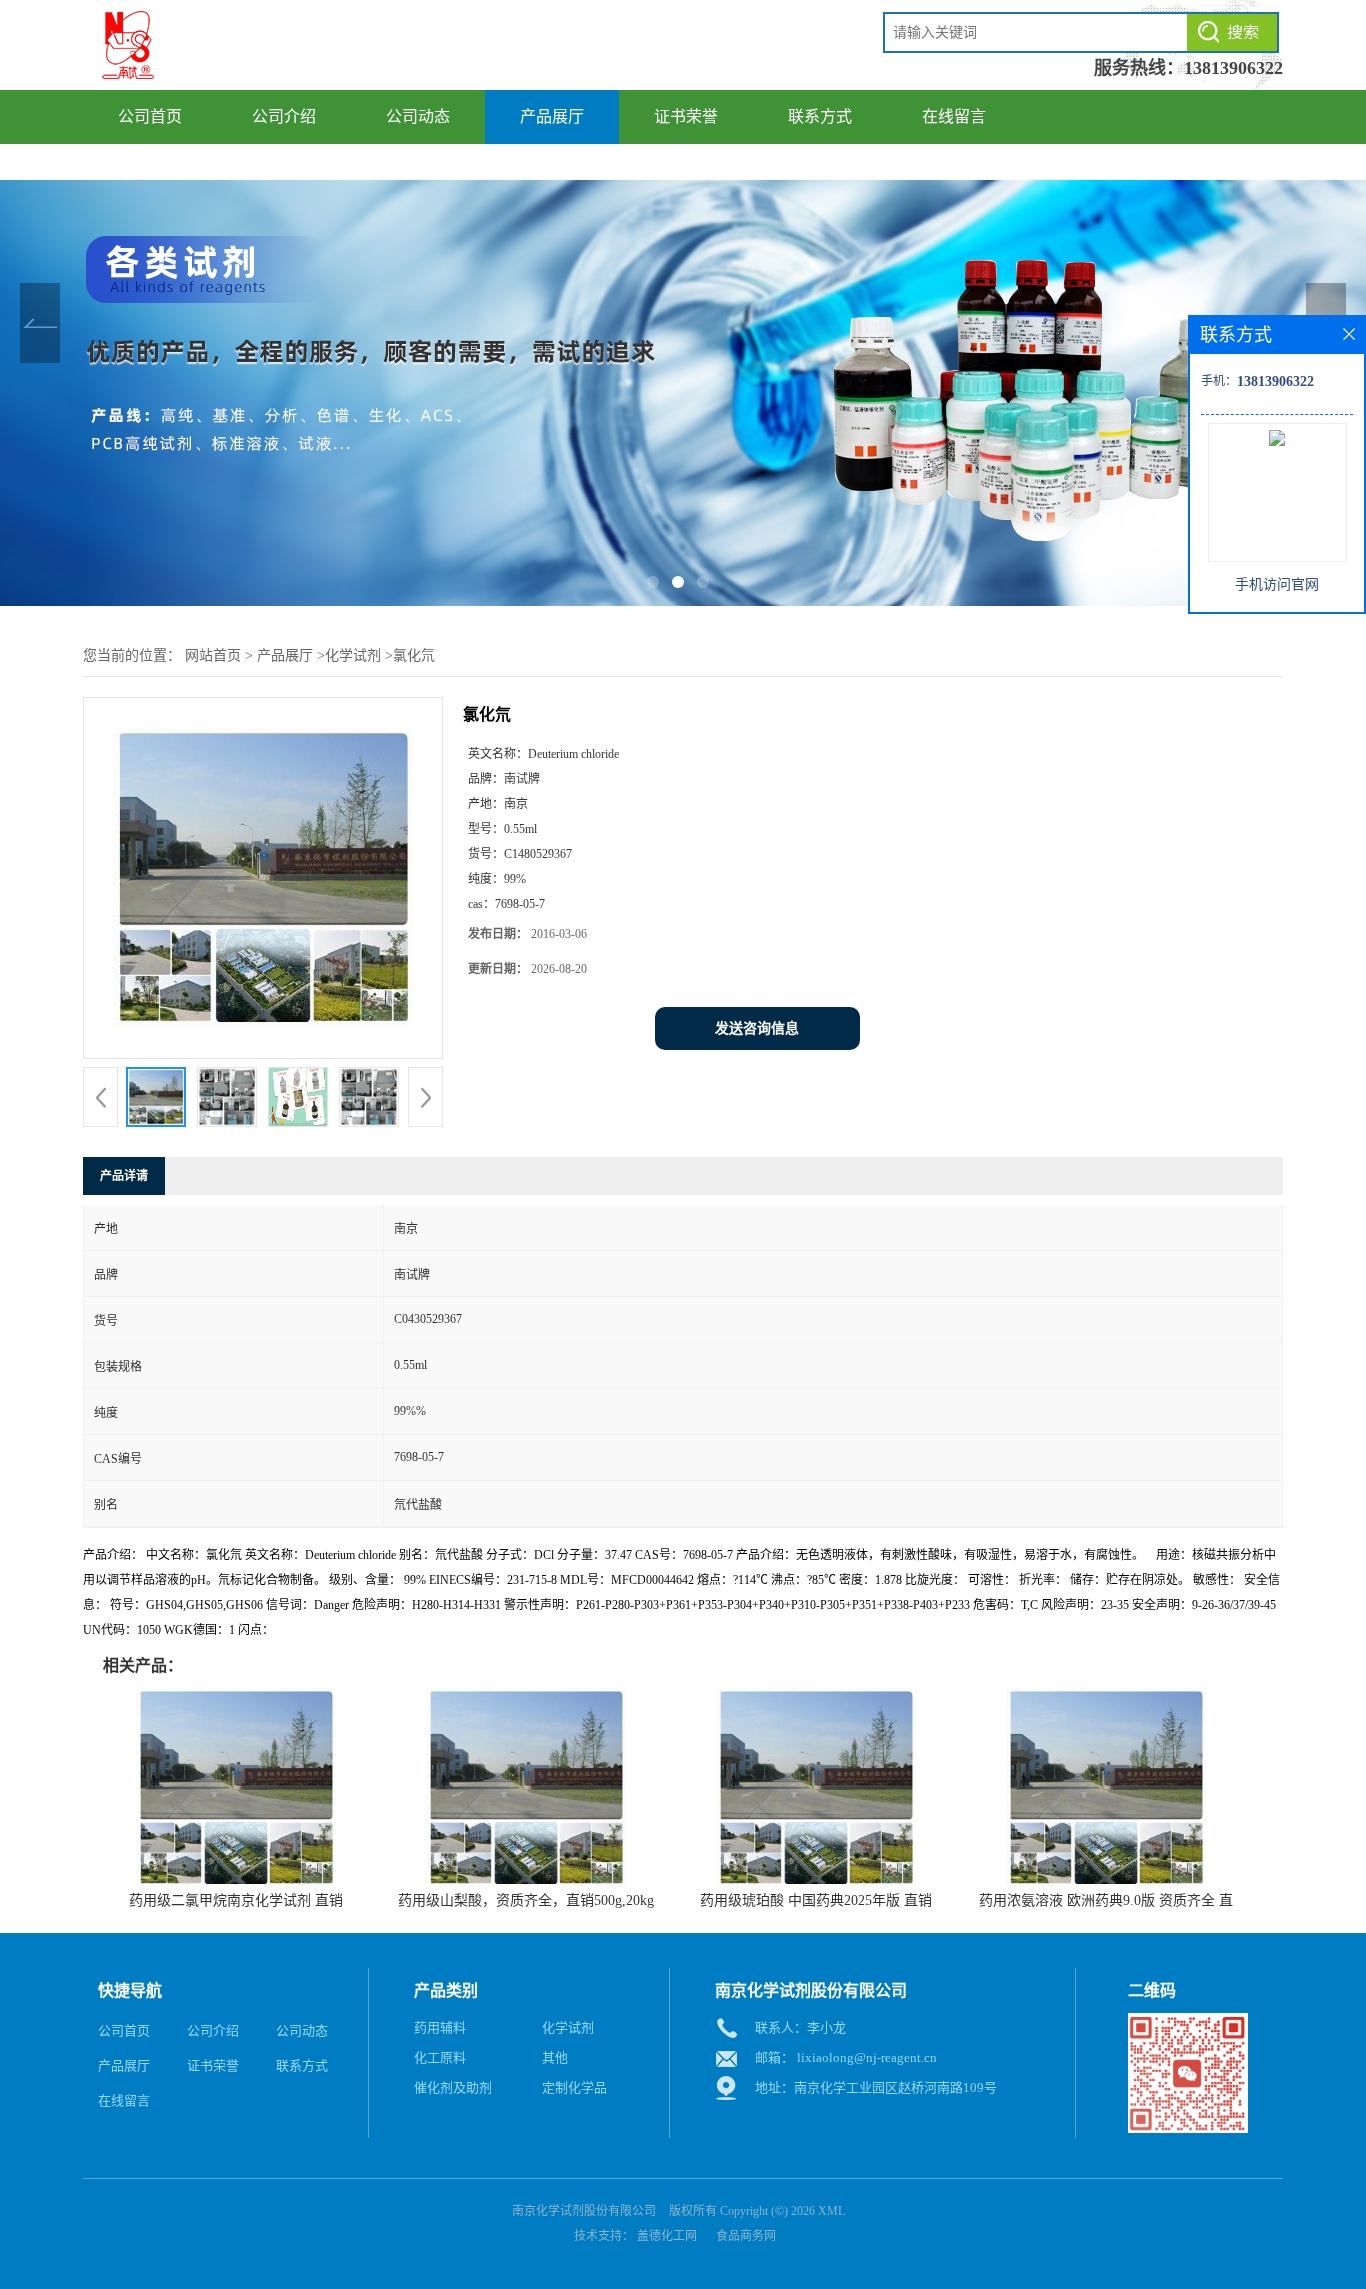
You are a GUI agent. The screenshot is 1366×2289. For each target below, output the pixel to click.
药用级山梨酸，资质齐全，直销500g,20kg (526, 1900)
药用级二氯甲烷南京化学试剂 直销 (236, 1900)
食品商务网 (746, 2236)
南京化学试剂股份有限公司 (584, 2211)
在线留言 (954, 116)
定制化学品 (574, 2087)
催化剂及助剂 (453, 2087)
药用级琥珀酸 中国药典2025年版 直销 (816, 1900)
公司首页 (150, 116)
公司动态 (418, 116)
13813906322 (1233, 68)
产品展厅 (552, 116)
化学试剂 (353, 655)
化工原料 (440, 2057)
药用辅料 (440, 2027)
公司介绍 (284, 116)
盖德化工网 (667, 2236)
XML (831, 2211)
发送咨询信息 (757, 1028)
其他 (555, 2057)
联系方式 (820, 116)
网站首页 (213, 655)
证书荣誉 (686, 116)
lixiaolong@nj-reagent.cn (867, 2057)
